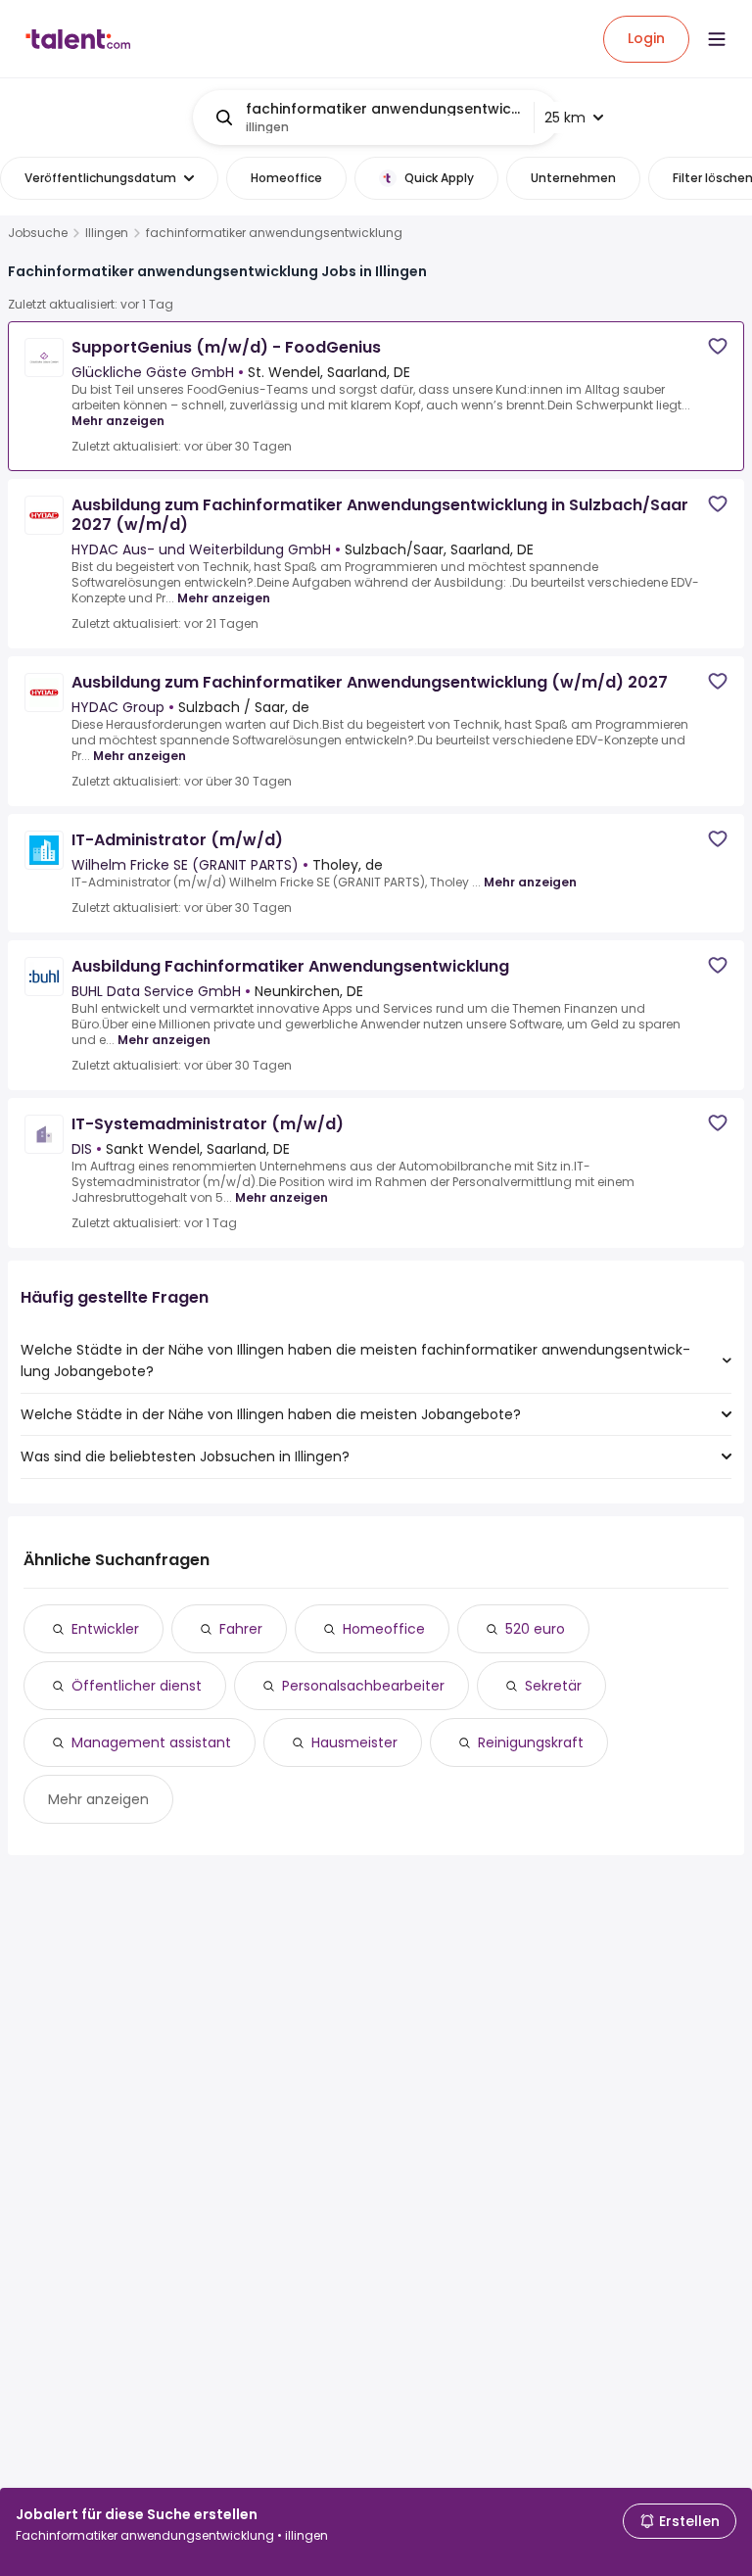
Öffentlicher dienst (137, 1686)
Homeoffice (384, 1629)
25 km (565, 118)
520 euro (535, 1629)
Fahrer (241, 1629)
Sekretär (553, 1686)
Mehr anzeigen (118, 421)
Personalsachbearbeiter (363, 1686)
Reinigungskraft (531, 1742)
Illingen (107, 233)
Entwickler (105, 1629)
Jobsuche (38, 233)
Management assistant (151, 1742)
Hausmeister (354, 1742)
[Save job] (718, 346)
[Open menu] (717, 39)
